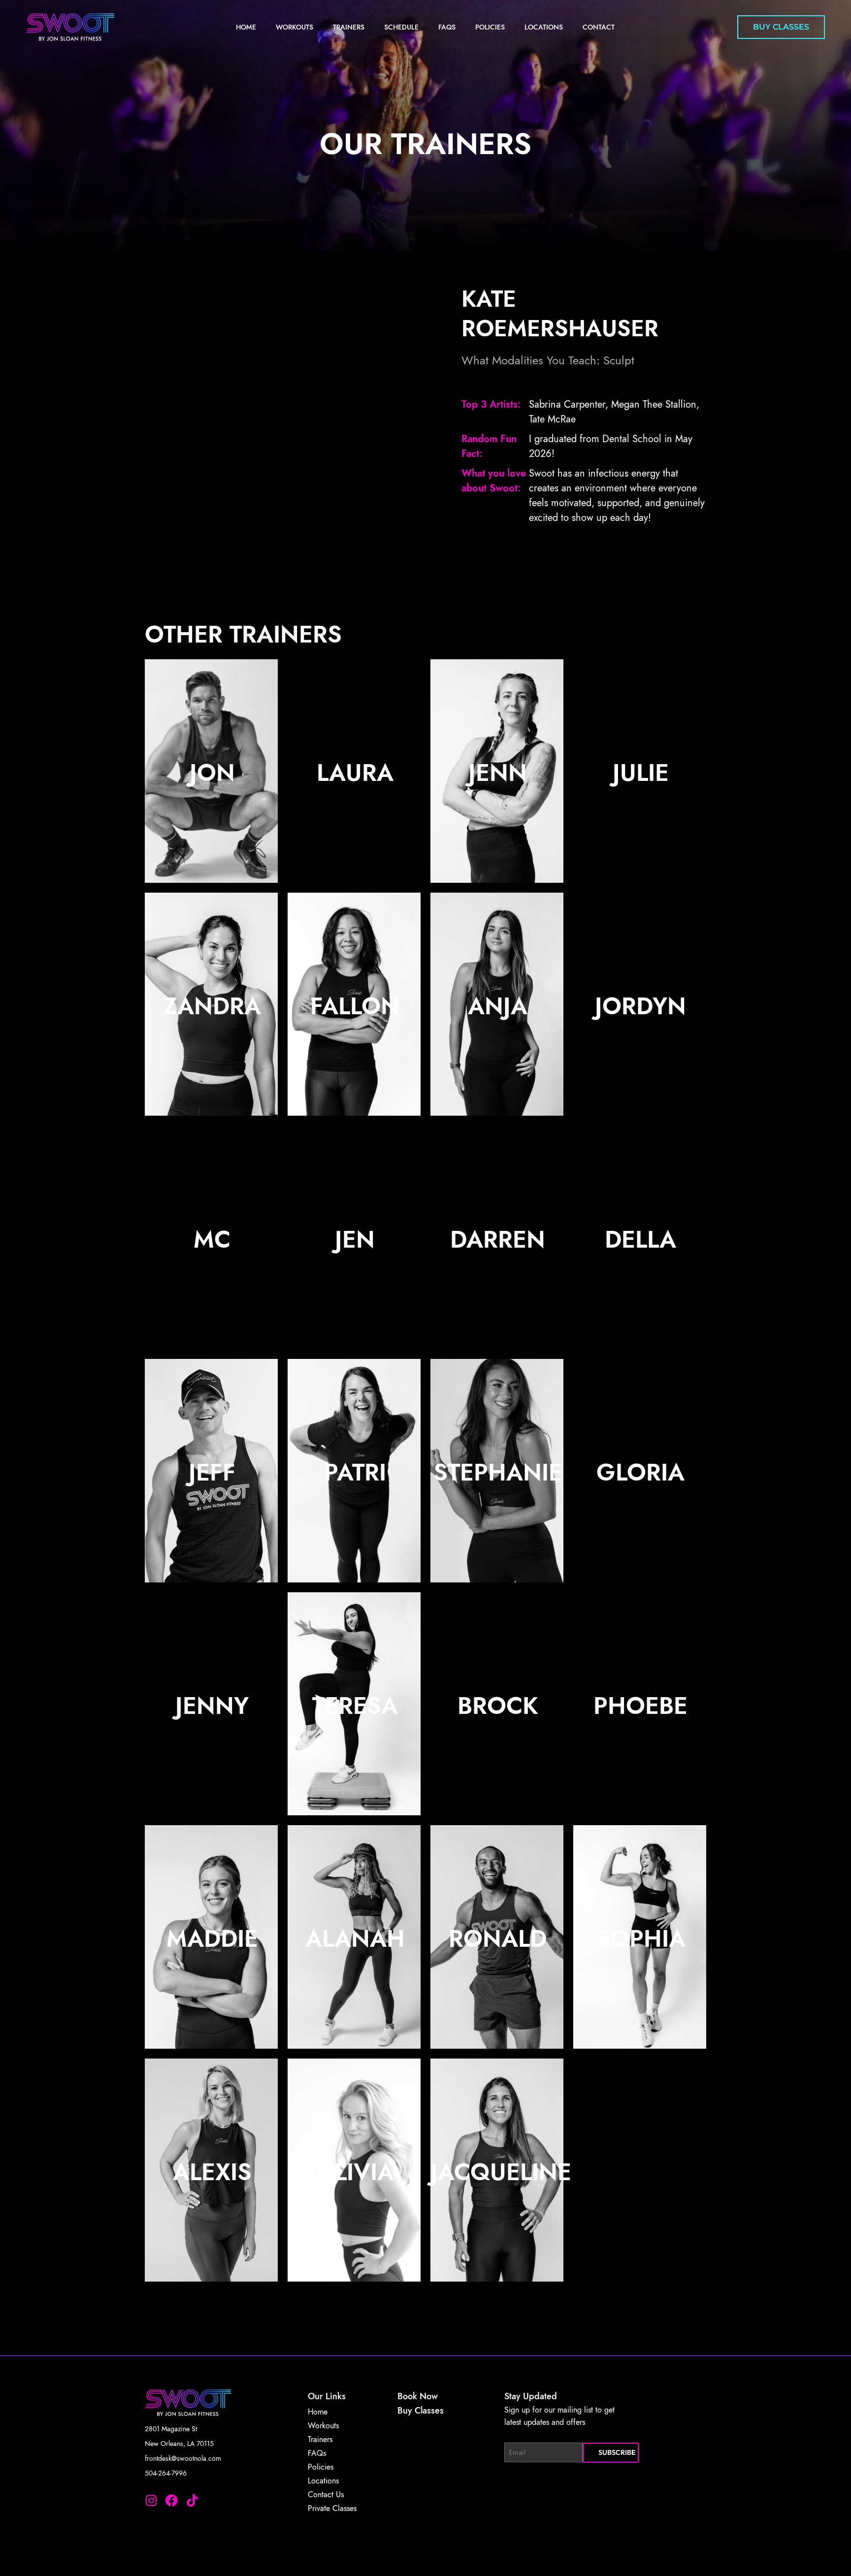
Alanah (355, 1939)
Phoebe (640, 1706)
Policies (490, 27)
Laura (355, 773)
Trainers (349, 27)
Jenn (498, 773)
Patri (355, 1472)
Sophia (641, 1939)
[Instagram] (151, 2501)
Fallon (355, 1006)
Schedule (401, 27)
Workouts (295, 27)
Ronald (498, 1939)
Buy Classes (421, 2411)
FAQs (447, 27)
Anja (498, 1006)
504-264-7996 (166, 2473)
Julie (641, 773)
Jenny (212, 1706)
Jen (355, 1240)
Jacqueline (501, 2172)
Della (640, 1240)
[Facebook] (172, 2501)
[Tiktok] (192, 2501)
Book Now (418, 2396)
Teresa (355, 1706)
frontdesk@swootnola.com (183, 2458)
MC (212, 1240)
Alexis (212, 2172)
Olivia (355, 2172)
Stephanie (498, 1472)
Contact (599, 27)
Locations (544, 27)
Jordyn (640, 1006)
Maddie (212, 1939)
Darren (498, 1240)
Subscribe (617, 2452)
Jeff (212, 1472)
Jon (212, 773)
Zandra (212, 1006)
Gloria (640, 1472)
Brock (498, 1706)
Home (246, 27)
